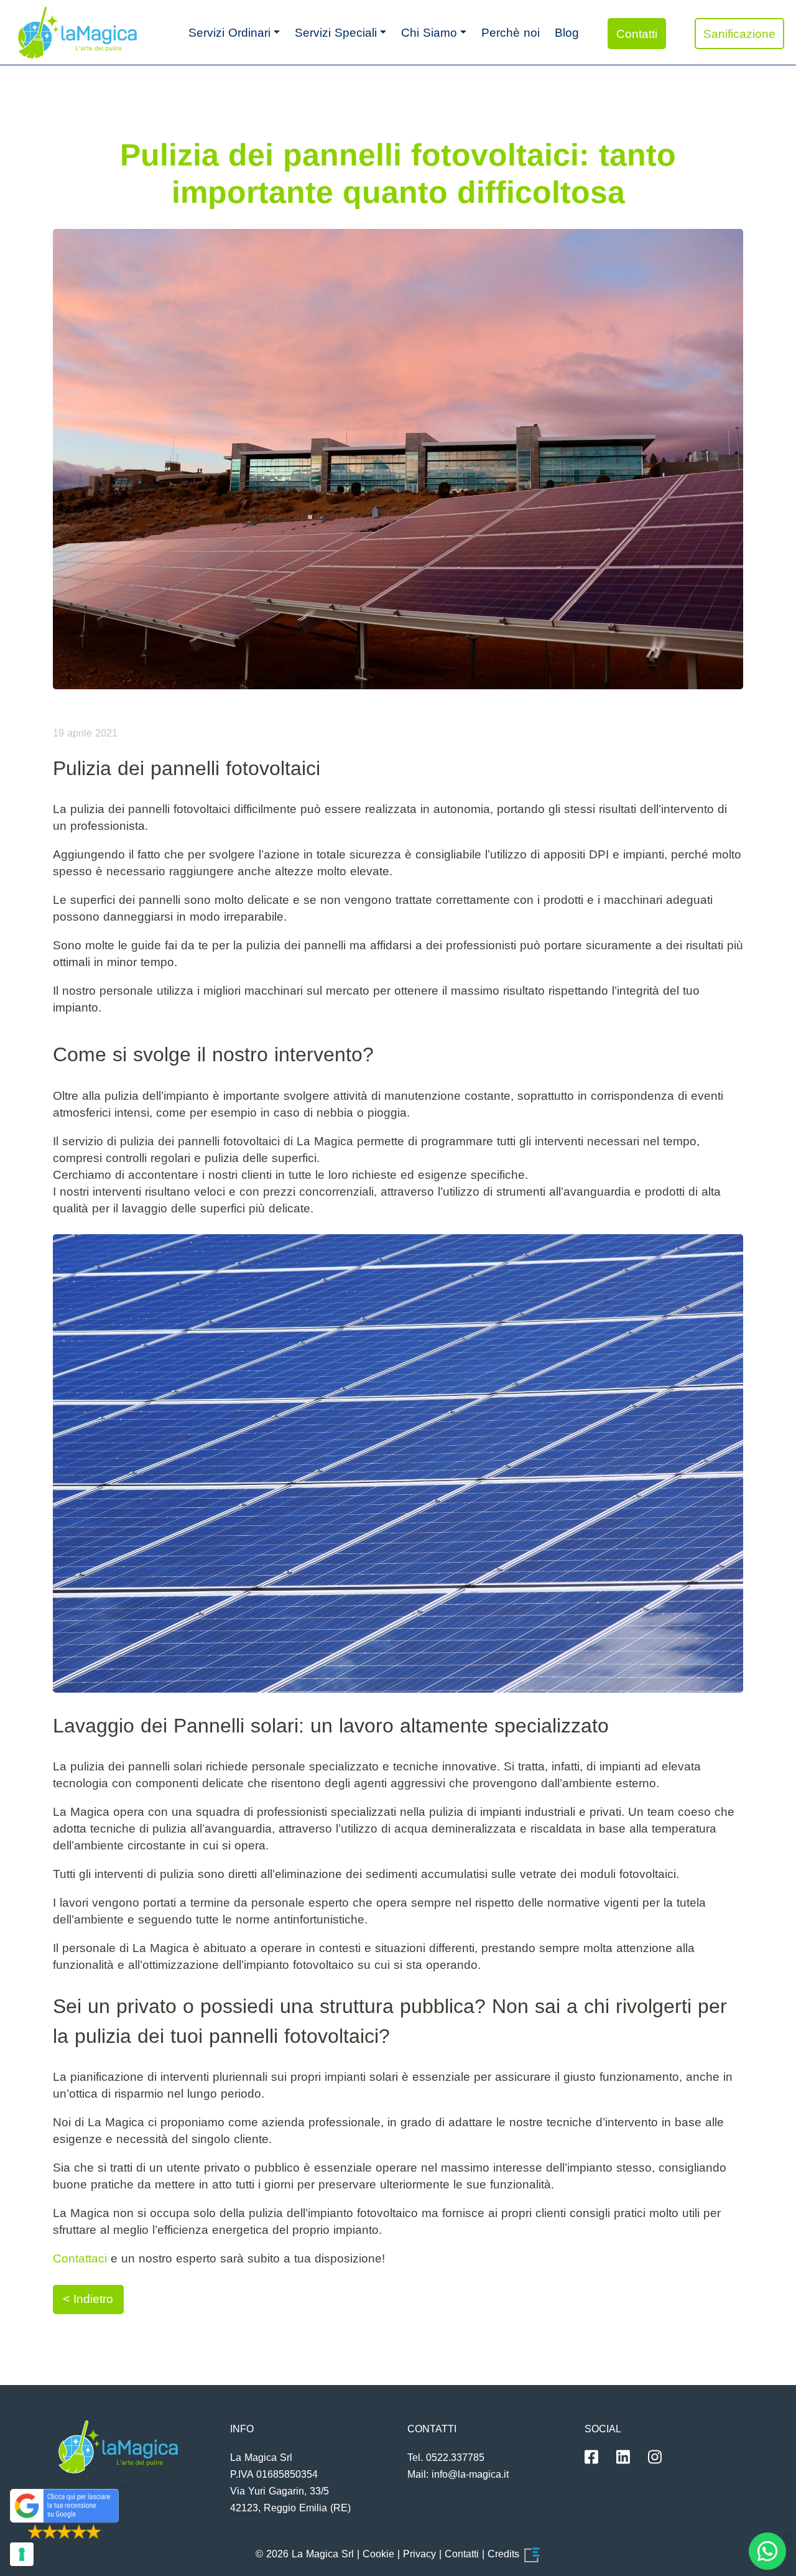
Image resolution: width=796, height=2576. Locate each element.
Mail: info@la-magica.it (458, 2474)
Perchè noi (511, 33)
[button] (234, 32)
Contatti (637, 34)
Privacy (419, 2554)
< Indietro (88, 2299)
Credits (505, 2554)
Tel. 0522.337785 (446, 2457)
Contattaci (80, 2258)
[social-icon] (591, 2457)
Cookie (378, 2554)
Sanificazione (739, 34)
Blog (567, 33)
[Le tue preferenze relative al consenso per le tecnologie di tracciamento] (22, 2554)
